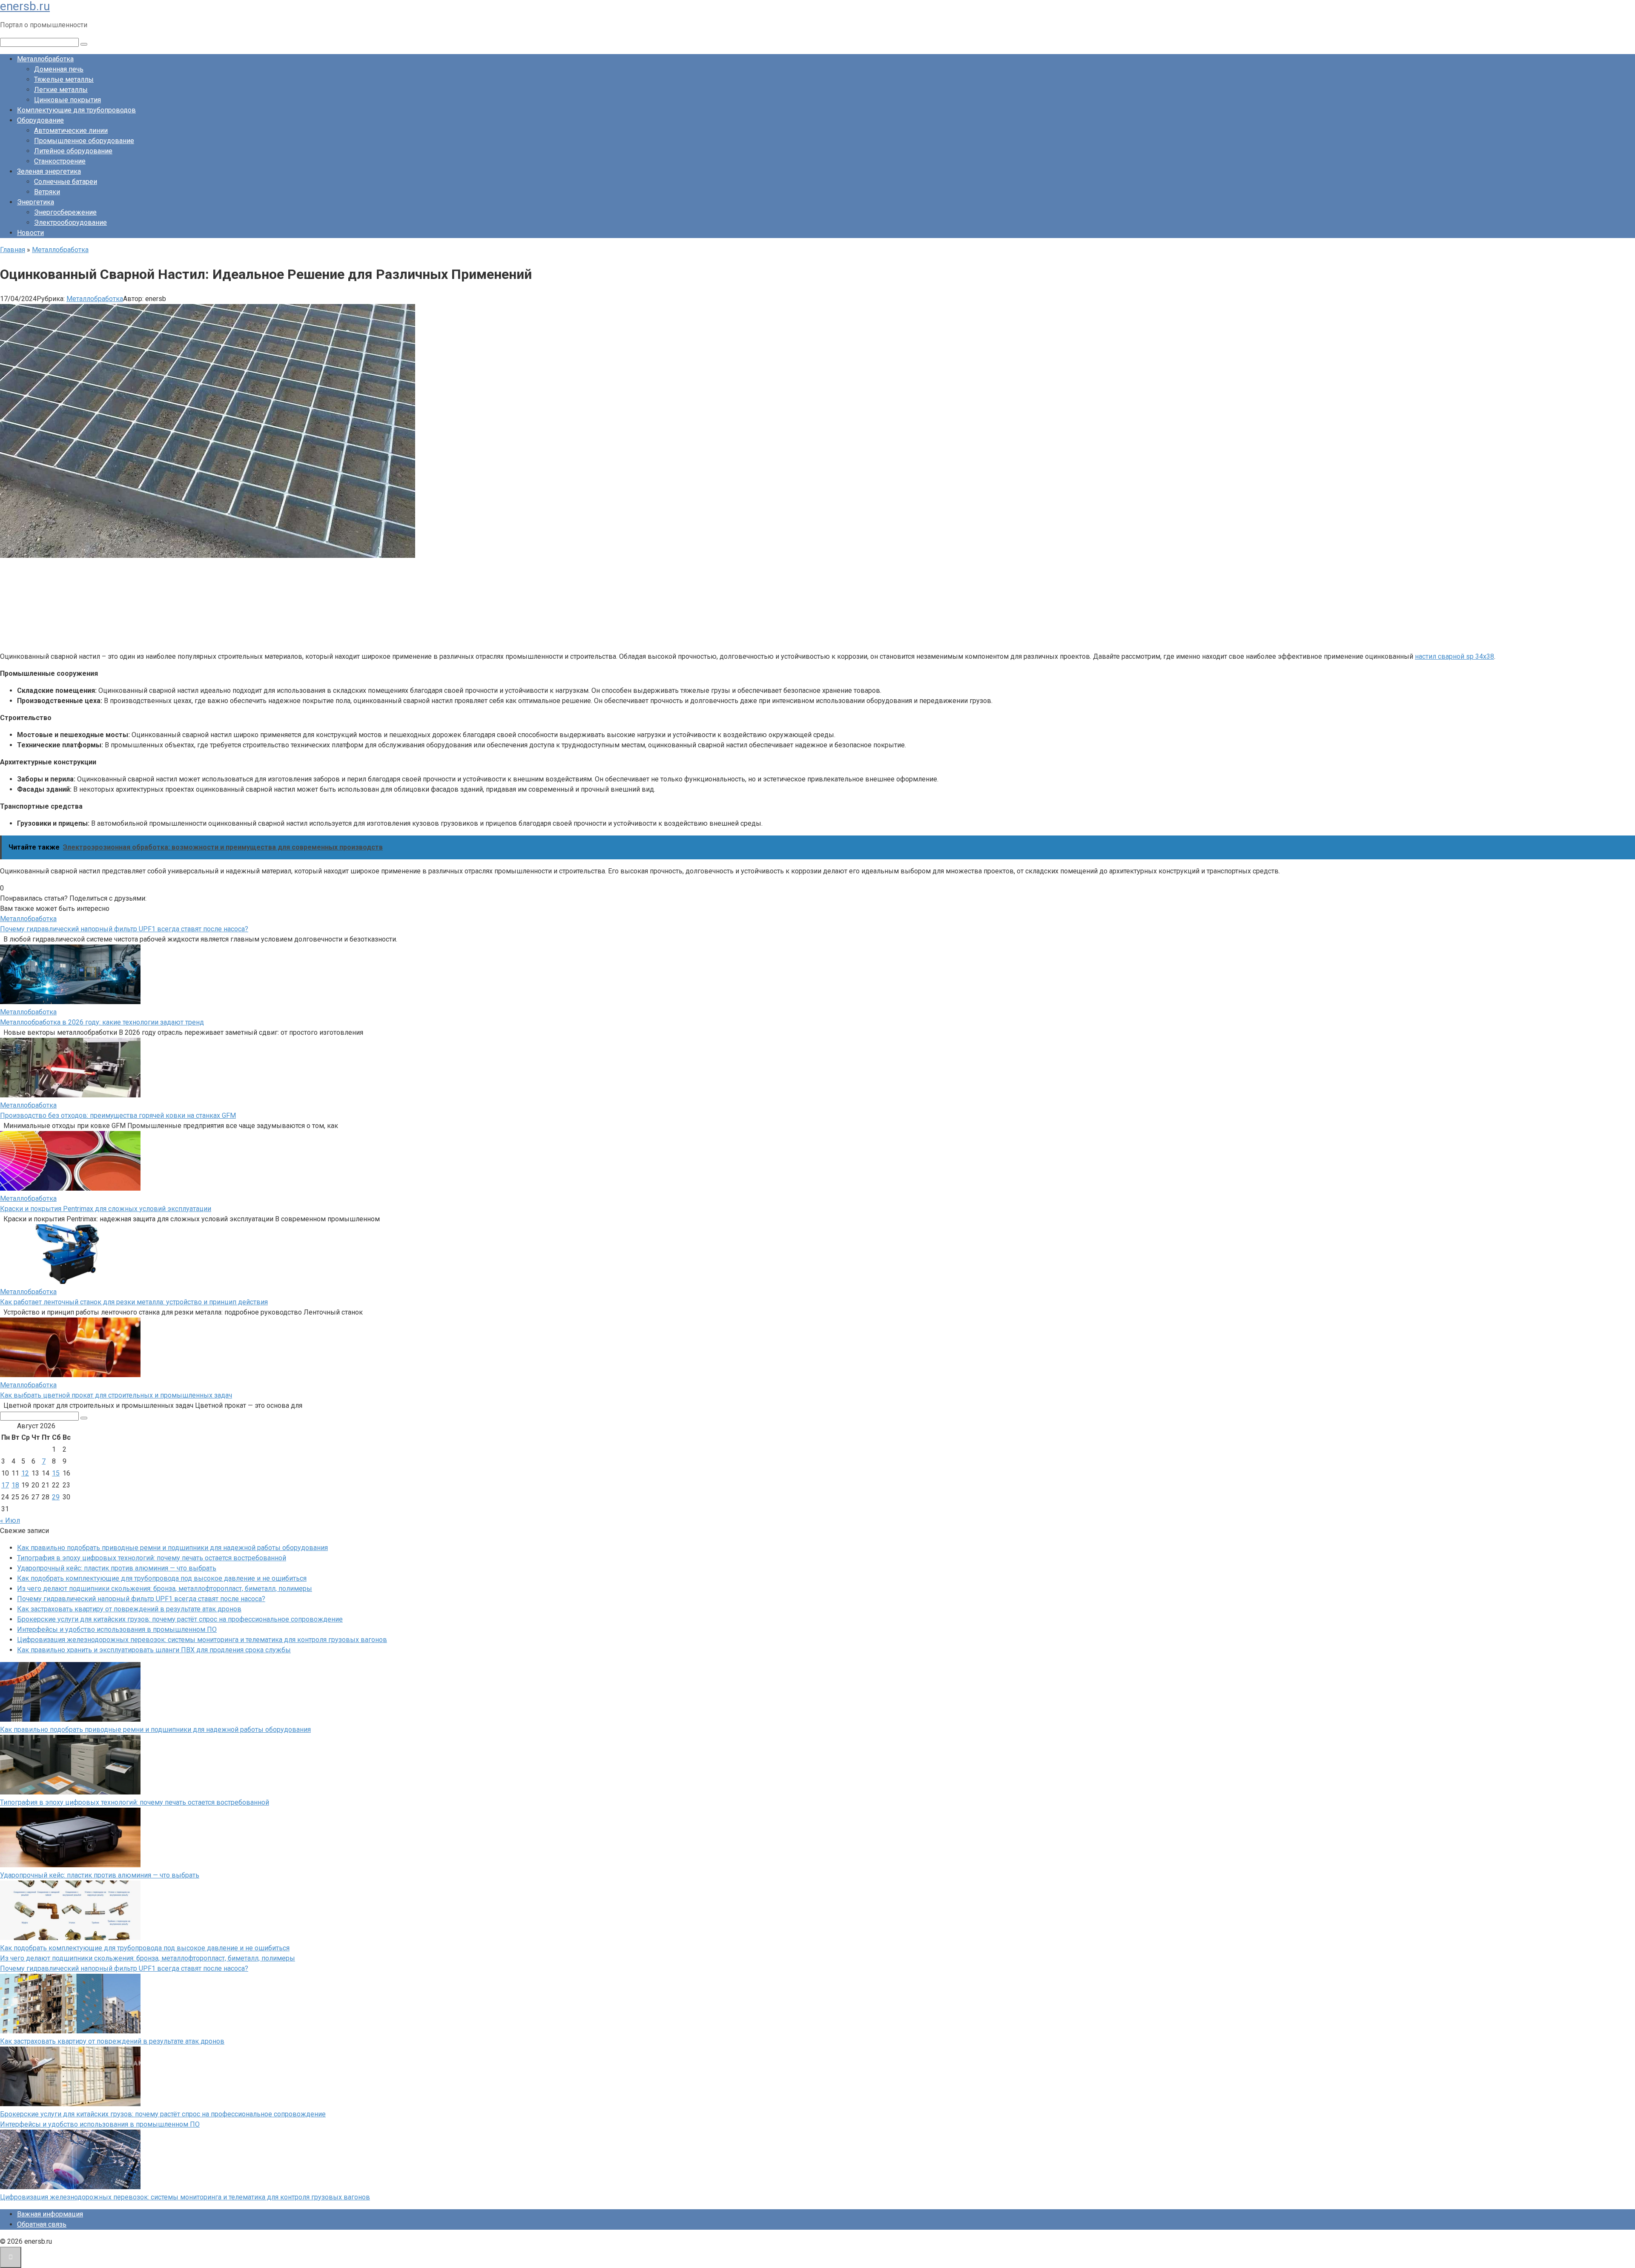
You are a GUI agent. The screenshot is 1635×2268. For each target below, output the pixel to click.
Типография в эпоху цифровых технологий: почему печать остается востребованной (152, 1558)
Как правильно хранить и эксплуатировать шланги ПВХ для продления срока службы (154, 1650)
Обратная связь (42, 2224)
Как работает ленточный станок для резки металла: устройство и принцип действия (134, 1302)
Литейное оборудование (73, 151)
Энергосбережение (65, 212)
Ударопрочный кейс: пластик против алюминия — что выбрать (117, 1568)
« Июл (10, 1520)
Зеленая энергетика (49, 171)
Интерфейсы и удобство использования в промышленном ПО (117, 1629)
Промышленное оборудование (84, 141)
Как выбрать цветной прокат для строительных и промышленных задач (116, 1395)
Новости (30, 233)
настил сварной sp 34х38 (1454, 656)
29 (56, 1497)
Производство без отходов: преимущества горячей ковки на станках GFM (118, 1115)
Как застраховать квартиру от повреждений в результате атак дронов (129, 1609)
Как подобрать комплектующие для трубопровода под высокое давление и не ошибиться (162, 1578)
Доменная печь (59, 69)
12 (25, 1473)
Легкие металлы (61, 90)
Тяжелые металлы (64, 79)
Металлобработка (45, 59)
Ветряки (47, 192)
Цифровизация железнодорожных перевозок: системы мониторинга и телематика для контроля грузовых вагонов (202, 1640)
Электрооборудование (70, 222)
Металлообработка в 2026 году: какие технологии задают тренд (102, 1022)
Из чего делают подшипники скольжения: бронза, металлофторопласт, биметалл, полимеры (165, 1589)
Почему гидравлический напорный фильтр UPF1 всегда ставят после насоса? (124, 929)
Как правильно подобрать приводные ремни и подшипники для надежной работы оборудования (172, 1548)
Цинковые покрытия (67, 100)
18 (15, 1485)
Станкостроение (60, 161)
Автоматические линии (71, 131)
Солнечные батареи (66, 182)
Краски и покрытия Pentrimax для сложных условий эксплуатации (106, 1209)
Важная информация (50, 2214)
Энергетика (36, 202)
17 (5, 1485)
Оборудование (40, 120)
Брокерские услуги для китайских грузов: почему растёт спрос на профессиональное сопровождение (180, 1619)
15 (56, 1473)
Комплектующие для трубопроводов (76, 110)
